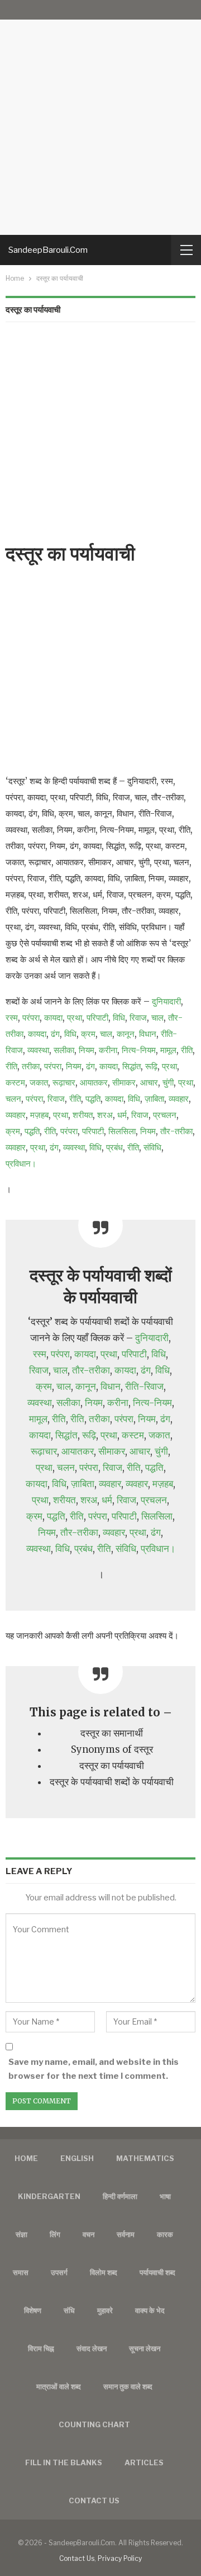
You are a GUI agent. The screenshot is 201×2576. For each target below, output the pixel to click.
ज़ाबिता (154, 1099)
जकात (39, 1082)
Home (26, 2158)
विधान (148, 1034)
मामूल (168, 1050)
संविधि (152, 1147)
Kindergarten (49, 2196)
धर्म (122, 1115)
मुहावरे (105, 2310)
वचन (88, 2234)
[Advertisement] (100, 117)
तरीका (31, 1066)
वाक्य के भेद (150, 2310)
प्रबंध (114, 1147)
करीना (108, 1050)
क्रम (88, 1034)
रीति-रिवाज (144, 1387)
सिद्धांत (131, 1066)
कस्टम (15, 1082)
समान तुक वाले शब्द (128, 2386)
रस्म (12, 1018)
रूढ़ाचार (64, 1082)
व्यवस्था (38, 1050)
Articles (144, 2462)
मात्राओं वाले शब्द (59, 2386)
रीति (187, 1050)
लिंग (55, 2234)
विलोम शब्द (104, 2272)
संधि (69, 2310)
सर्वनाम (126, 2234)
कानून (126, 1034)
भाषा (165, 2196)
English (77, 2158)
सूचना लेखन (145, 2348)
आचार (149, 1082)
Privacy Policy (120, 2558)
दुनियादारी (166, 1001)
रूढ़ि (151, 1066)
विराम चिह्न (41, 2348)
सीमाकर (124, 1082)
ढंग (55, 1034)
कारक (165, 2234)
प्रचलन (165, 1115)
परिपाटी (97, 1018)
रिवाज (138, 1018)
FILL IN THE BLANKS (64, 2462)
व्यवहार (179, 1099)
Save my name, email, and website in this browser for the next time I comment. (94, 2069)
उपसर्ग (59, 2272)
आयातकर (94, 1082)
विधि (119, 1018)
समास (21, 2272)
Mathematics (145, 2158)
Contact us (94, 2500)
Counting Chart (94, 2424)
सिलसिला (122, 1131)
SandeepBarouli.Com (48, 250)
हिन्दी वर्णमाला (120, 2196)
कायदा (53, 1018)
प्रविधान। (21, 1164)
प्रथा (75, 1018)
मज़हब (39, 1115)
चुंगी (168, 1082)
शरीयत (83, 1115)
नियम (87, 1050)
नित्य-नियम (139, 1050)
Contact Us (77, 2558)
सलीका (64, 1050)
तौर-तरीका (176, 1131)
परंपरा (31, 1018)
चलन (13, 1099)
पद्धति (93, 1099)
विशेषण (33, 2310)
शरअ (105, 1115)
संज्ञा (21, 2234)
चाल (157, 1018)
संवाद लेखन (92, 2348)
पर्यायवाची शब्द (157, 2272)
